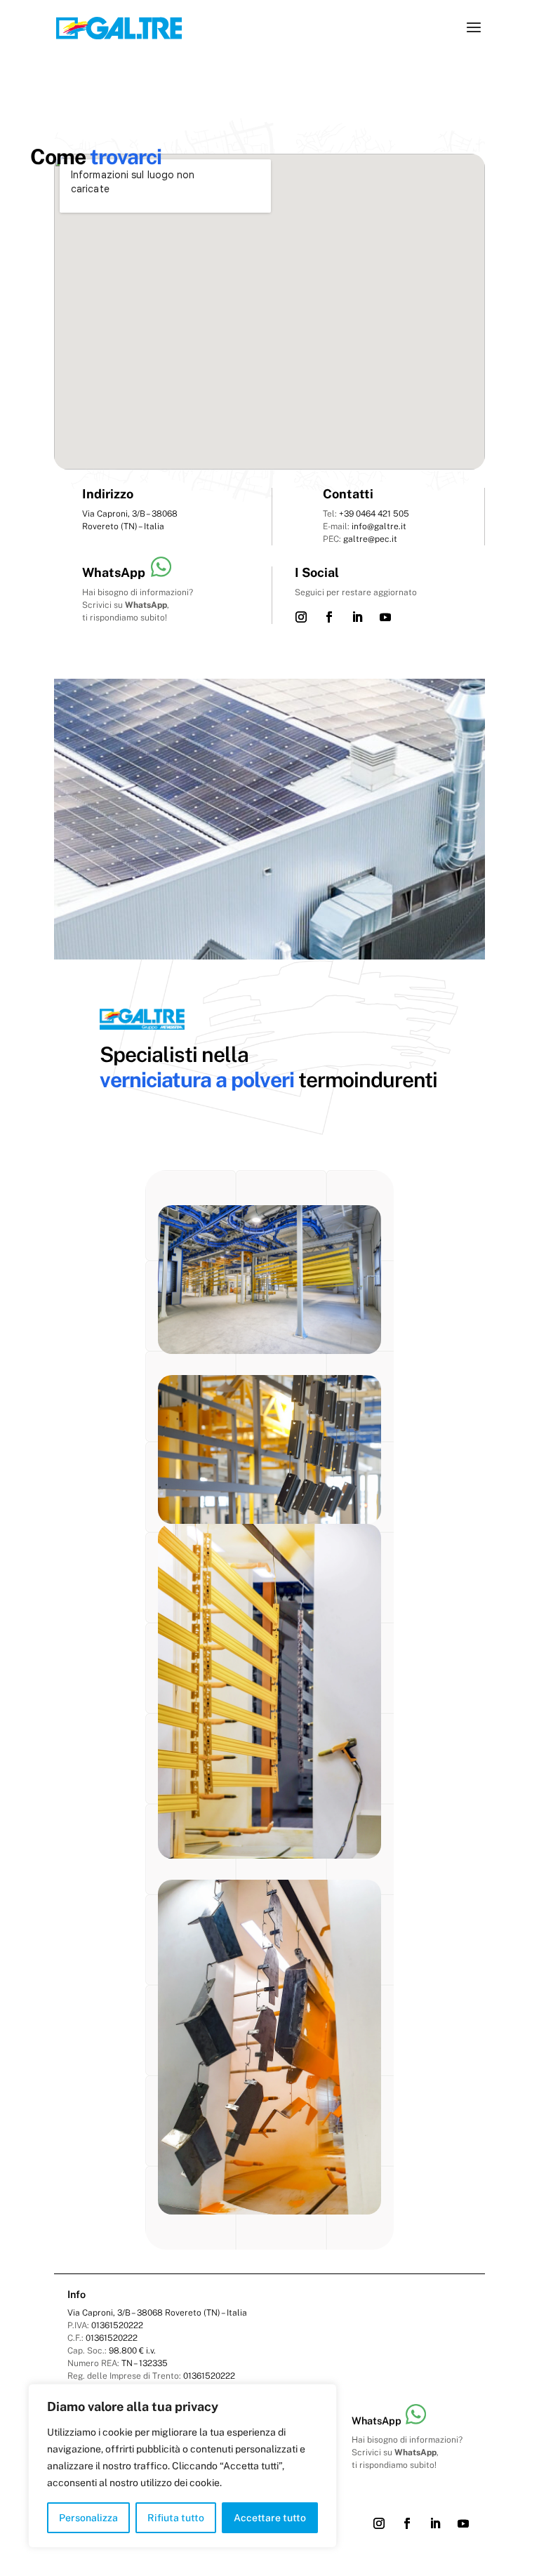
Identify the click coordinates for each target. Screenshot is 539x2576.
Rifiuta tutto (176, 2518)
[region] (182, 2466)
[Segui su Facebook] (329, 617)
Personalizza (88, 2518)
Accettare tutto (270, 2518)
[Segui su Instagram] (301, 617)
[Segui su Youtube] (385, 617)
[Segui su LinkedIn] (357, 617)
